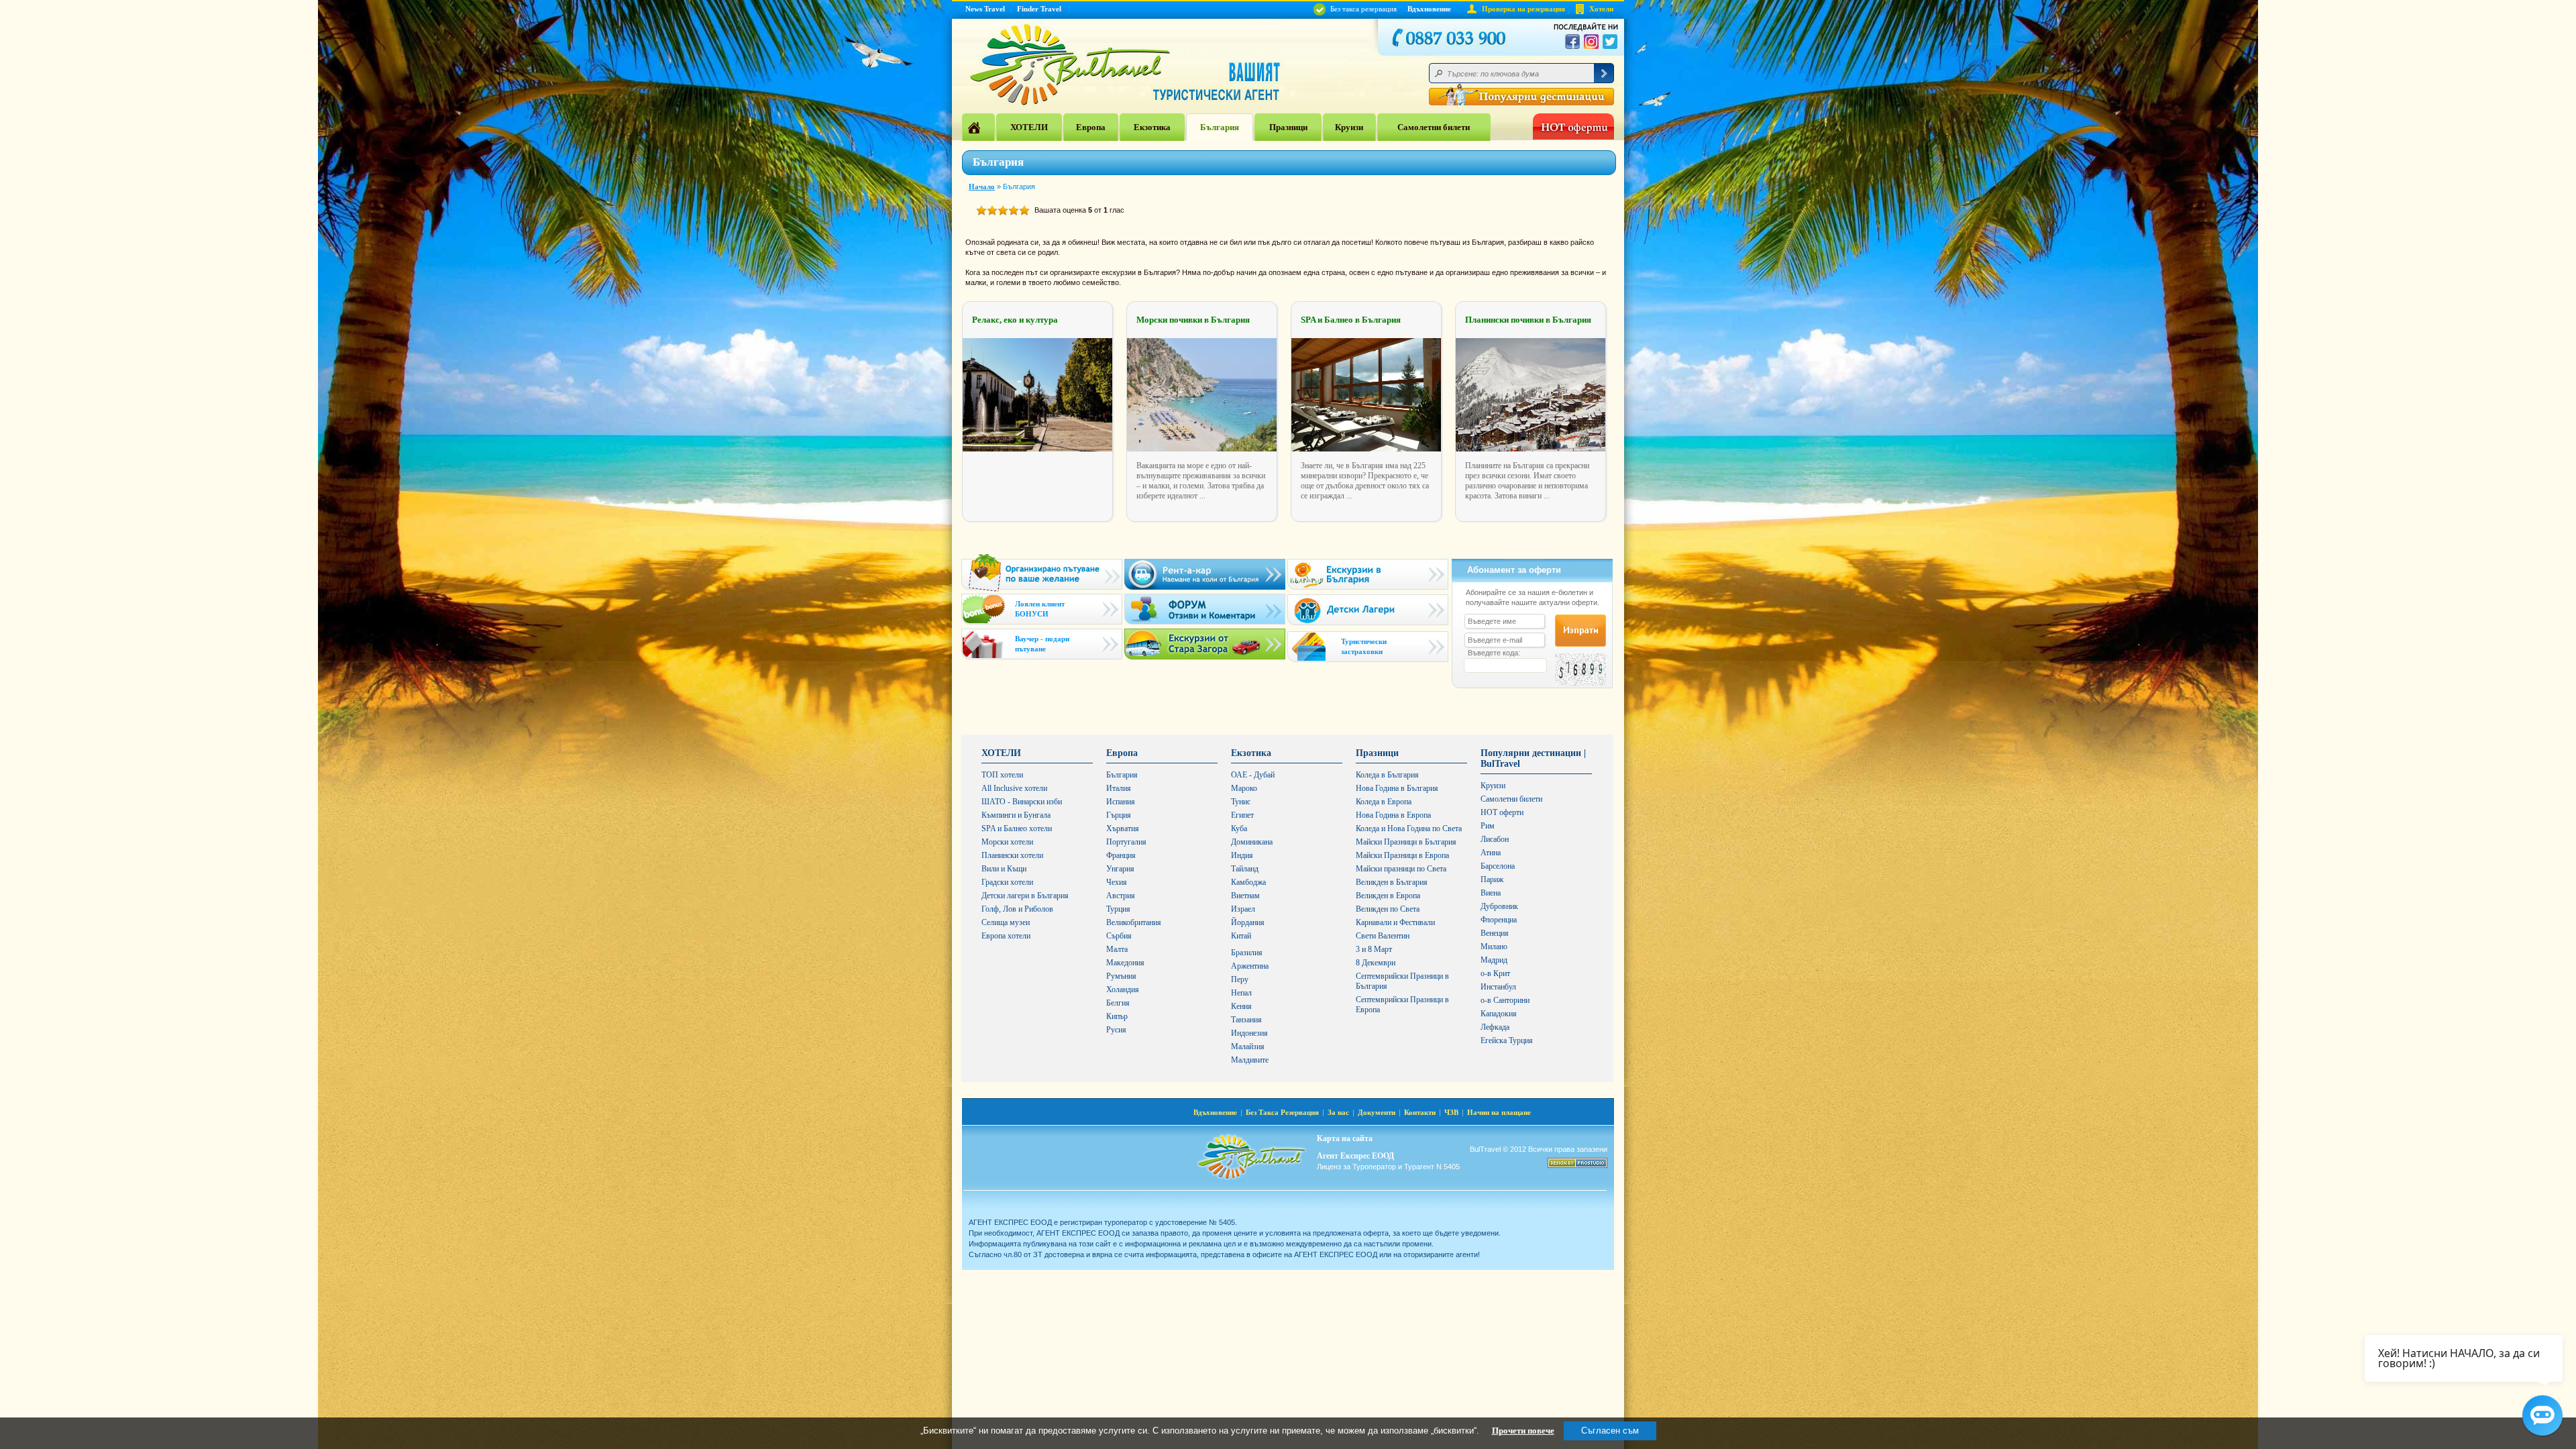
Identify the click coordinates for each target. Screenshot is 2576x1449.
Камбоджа (1248, 882)
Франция (1121, 855)
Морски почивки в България (1193, 320)
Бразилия (1247, 953)
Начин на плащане (1499, 1112)
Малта (1117, 949)
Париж (1492, 879)
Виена (1491, 893)
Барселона (1498, 866)
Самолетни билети (1434, 127)
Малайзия (1248, 1046)
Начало (982, 186)
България (1220, 127)
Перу (1240, 979)
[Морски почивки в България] (1202, 449)
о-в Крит (1495, 973)
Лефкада (1495, 1027)
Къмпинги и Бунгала (1016, 815)
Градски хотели (1007, 882)
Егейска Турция (1507, 1040)
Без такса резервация (1362, 9)
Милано (1494, 947)
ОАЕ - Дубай (1253, 775)
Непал (1241, 993)
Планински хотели (1012, 855)
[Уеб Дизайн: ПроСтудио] (1577, 1163)
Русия (1116, 1030)
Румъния (1121, 976)
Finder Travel (1039, 9)
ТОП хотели (1002, 775)
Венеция (1495, 933)
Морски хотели (1007, 842)
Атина (1491, 853)
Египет (1242, 815)
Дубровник (1499, 906)
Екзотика (1152, 127)
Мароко (1244, 788)
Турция (1118, 909)
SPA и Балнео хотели (1017, 828)
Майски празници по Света (1401, 869)
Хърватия (1123, 828)
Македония (1125, 963)
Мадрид (1494, 960)
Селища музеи (1006, 922)
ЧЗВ (1451, 1112)
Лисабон (1495, 839)
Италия (1119, 788)
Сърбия (1119, 936)
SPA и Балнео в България (1351, 320)
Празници (1288, 127)
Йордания (1248, 922)
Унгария (1120, 869)
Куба (1239, 828)
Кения (1241, 1006)
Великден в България (1392, 882)
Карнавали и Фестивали (1395, 922)
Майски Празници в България (1406, 842)
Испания (1121, 802)
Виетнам (1245, 896)
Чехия (1117, 882)
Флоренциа (1499, 920)
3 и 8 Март (1374, 949)
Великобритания (1134, 922)
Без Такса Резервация (1282, 1112)
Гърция (1119, 815)
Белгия (1118, 1003)
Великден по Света (1388, 909)
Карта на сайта (1345, 1138)
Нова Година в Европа (1393, 815)
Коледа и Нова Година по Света (1409, 828)
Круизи (1349, 127)
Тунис (1241, 802)
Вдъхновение (1429, 9)
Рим (1488, 826)
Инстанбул (1498, 987)
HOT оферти (1502, 812)
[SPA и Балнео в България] (1366, 449)
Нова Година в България (1397, 788)
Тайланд (1245, 869)
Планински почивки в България (1528, 320)
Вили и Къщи (1004, 869)
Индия (1242, 855)
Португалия (1126, 842)
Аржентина (1250, 966)
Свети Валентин (1383, 936)
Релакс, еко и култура (1015, 320)
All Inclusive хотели (1014, 788)
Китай (1241, 936)
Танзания (1246, 1020)
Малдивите (1250, 1060)
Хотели (1601, 9)
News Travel (985, 9)
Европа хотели (1006, 936)
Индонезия (1249, 1033)
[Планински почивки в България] (1531, 449)
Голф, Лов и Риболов (1017, 909)
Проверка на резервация (1523, 9)
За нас (1338, 1112)
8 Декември (1376, 963)
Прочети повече (1523, 1431)
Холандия (1123, 989)
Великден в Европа (1388, 896)
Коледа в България (1387, 775)
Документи (1377, 1112)
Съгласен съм (1610, 1431)
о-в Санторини (1505, 1000)
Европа (1091, 127)
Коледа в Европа (1384, 802)
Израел (1243, 909)
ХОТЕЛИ (1029, 127)
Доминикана (1252, 842)
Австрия (1121, 896)
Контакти (1420, 1112)
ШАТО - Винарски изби (1022, 802)
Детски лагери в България (1025, 896)
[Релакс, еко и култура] (1037, 449)
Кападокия (1499, 1014)
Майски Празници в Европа (1402, 855)
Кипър (1117, 1016)
